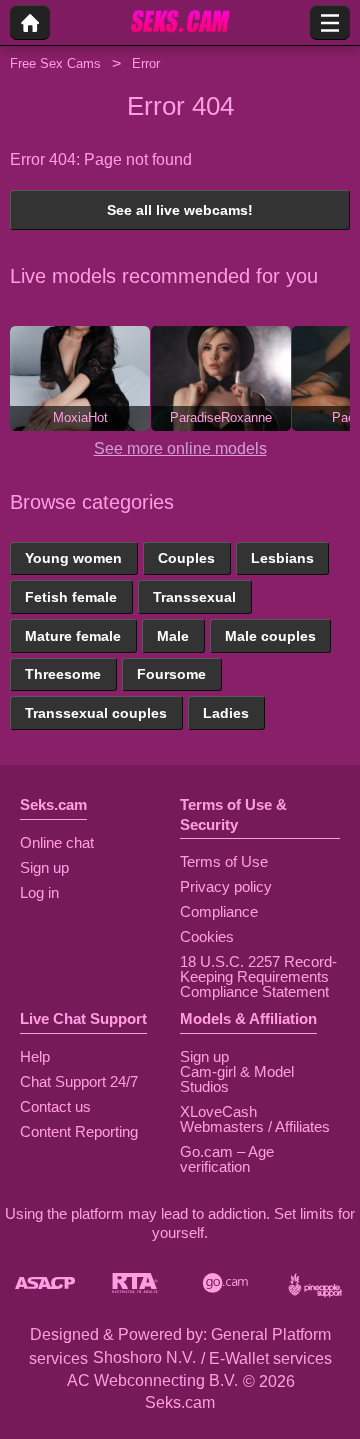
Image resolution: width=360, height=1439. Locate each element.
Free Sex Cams (55, 63)
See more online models (180, 448)
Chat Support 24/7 (79, 1081)
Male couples (270, 636)
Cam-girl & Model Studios (237, 1079)
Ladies (226, 713)
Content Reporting (79, 1131)
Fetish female (71, 597)
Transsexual (194, 597)
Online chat (57, 842)
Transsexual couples (96, 713)
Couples (186, 558)
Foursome (171, 674)
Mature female (73, 636)
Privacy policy (226, 886)
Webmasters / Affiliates (255, 1126)
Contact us (55, 1106)
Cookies (207, 936)
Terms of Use (224, 861)
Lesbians (282, 558)
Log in (39, 892)
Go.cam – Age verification (227, 1159)
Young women (73, 558)
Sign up (44, 867)
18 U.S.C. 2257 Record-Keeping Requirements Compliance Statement (258, 976)
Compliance (219, 911)
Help (35, 1056)
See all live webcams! (180, 210)
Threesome (63, 674)
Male (173, 636)
